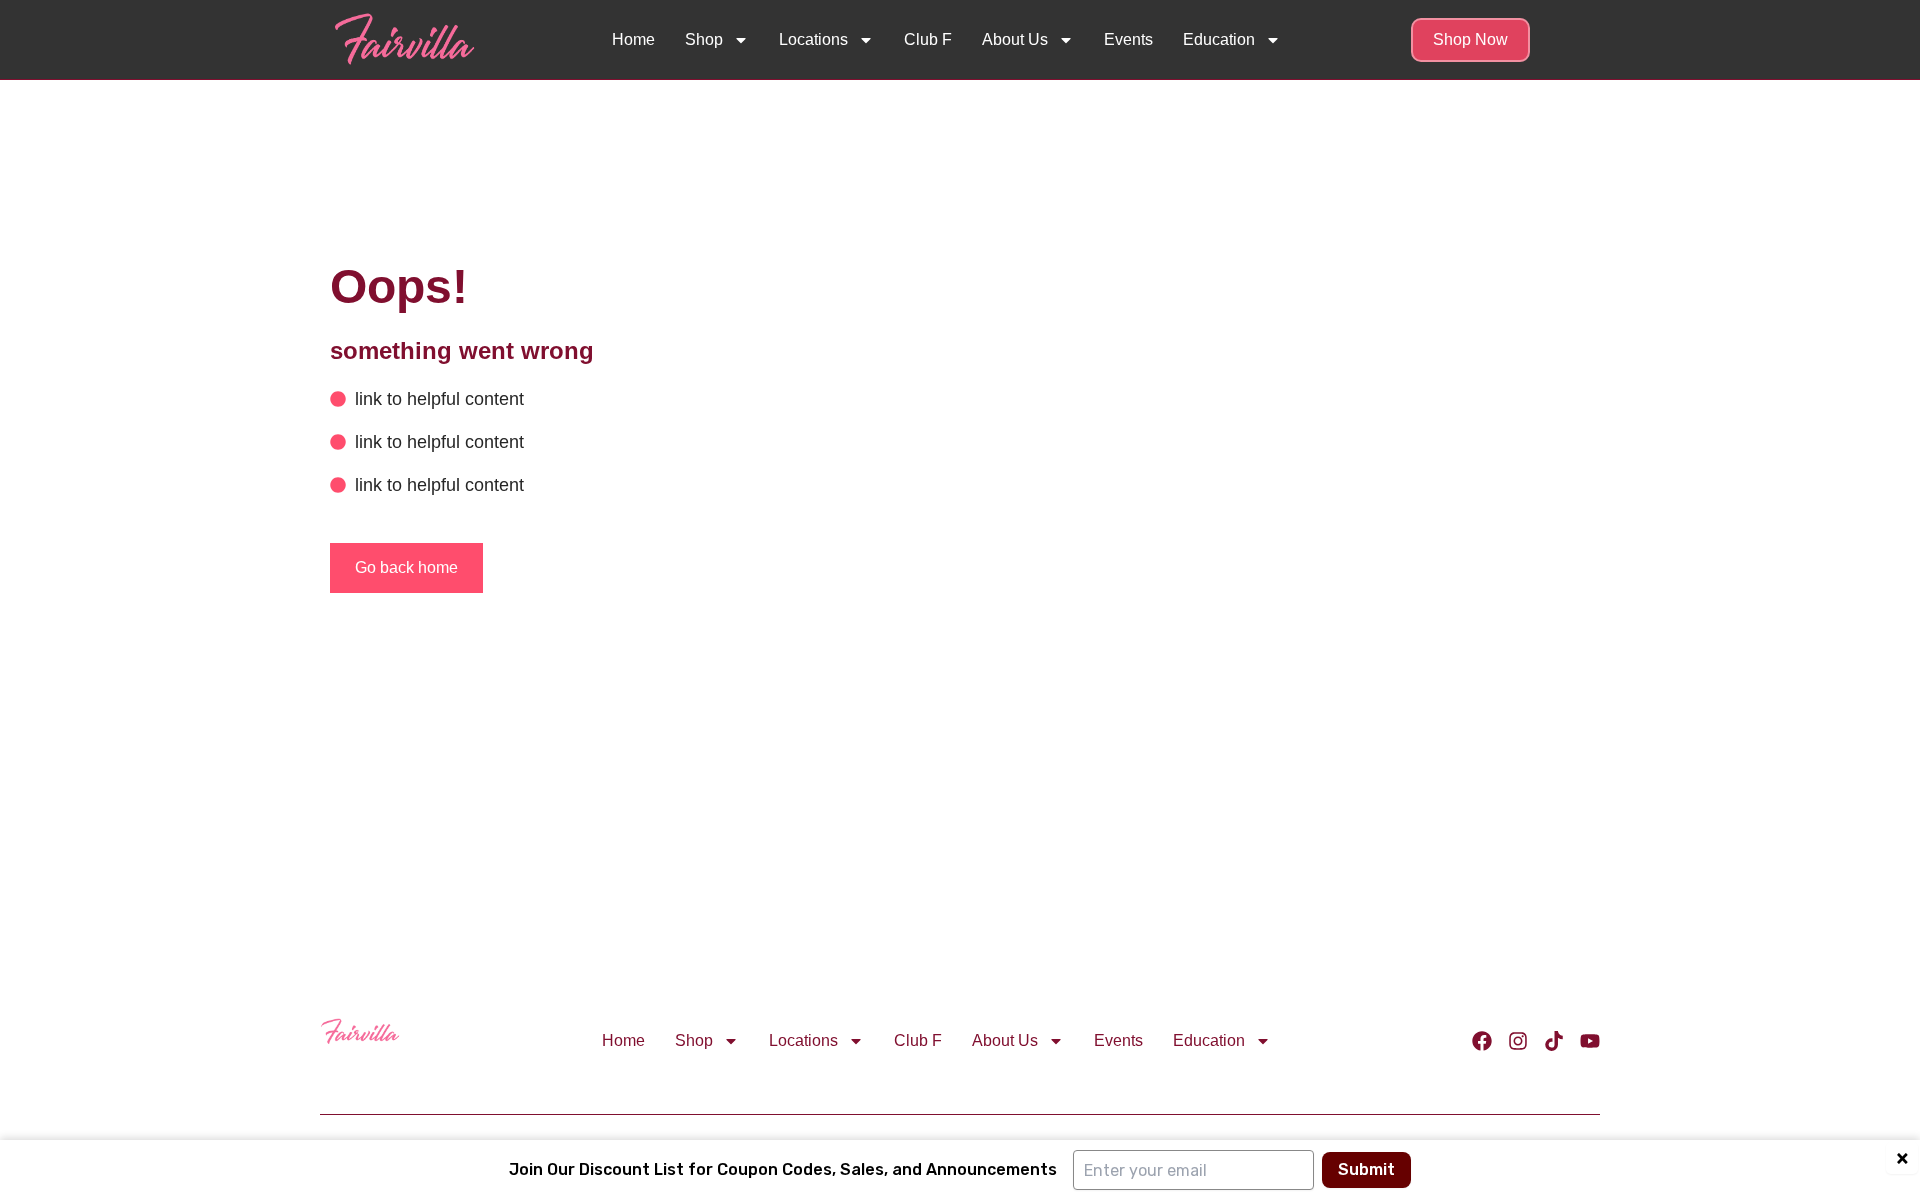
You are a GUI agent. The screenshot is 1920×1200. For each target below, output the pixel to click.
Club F (928, 39)
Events (1128, 39)
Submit (1366, 1169)
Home (633, 39)
